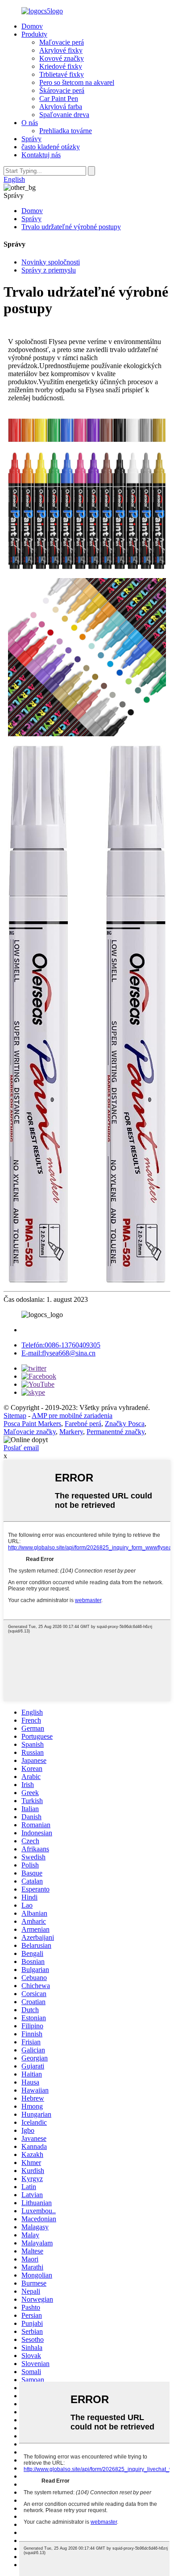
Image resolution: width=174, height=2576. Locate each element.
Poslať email (21, 1448)
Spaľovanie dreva (64, 115)
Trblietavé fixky (62, 74)
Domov (32, 26)
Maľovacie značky (30, 1432)
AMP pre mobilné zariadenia (72, 1416)
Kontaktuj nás (41, 155)
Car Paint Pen (59, 99)
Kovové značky (62, 58)
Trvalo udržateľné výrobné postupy (71, 227)
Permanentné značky (116, 1432)
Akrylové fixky (61, 50)
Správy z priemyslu (49, 270)
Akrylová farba (61, 107)
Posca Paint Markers (32, 1424)
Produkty (34, 34)
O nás (30, 123)
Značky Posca (125, 1424)
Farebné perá (83, 1424)
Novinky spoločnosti (51, 262)
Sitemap (15, 1416)
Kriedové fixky (61, 66)
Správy (31, 139)
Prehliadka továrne (66, 131)
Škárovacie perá (62, 90)
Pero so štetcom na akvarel (77, 82)
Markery (71, 1432)
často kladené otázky (51, 147)
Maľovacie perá (62, 42)
